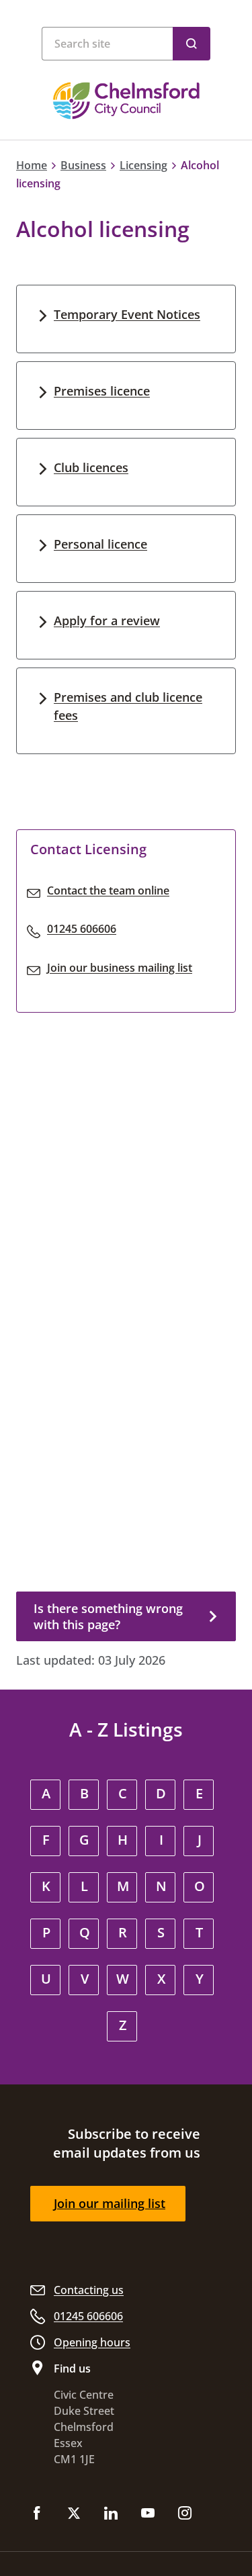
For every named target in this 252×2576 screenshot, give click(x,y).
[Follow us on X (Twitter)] (74, 2514)
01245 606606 (82, 929)
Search (192, 44)
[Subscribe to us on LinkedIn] (111, 2514)
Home (32, 165)
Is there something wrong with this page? (108, 1616)
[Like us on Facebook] (37, 2514)
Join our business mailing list (120, 968)
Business (83, 165)
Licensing (143, 165)
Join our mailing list (110, 2203)
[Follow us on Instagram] (185, 2514)
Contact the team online (108, 890)
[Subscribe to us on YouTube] (148, 2514)
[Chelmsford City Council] (126, 101)
